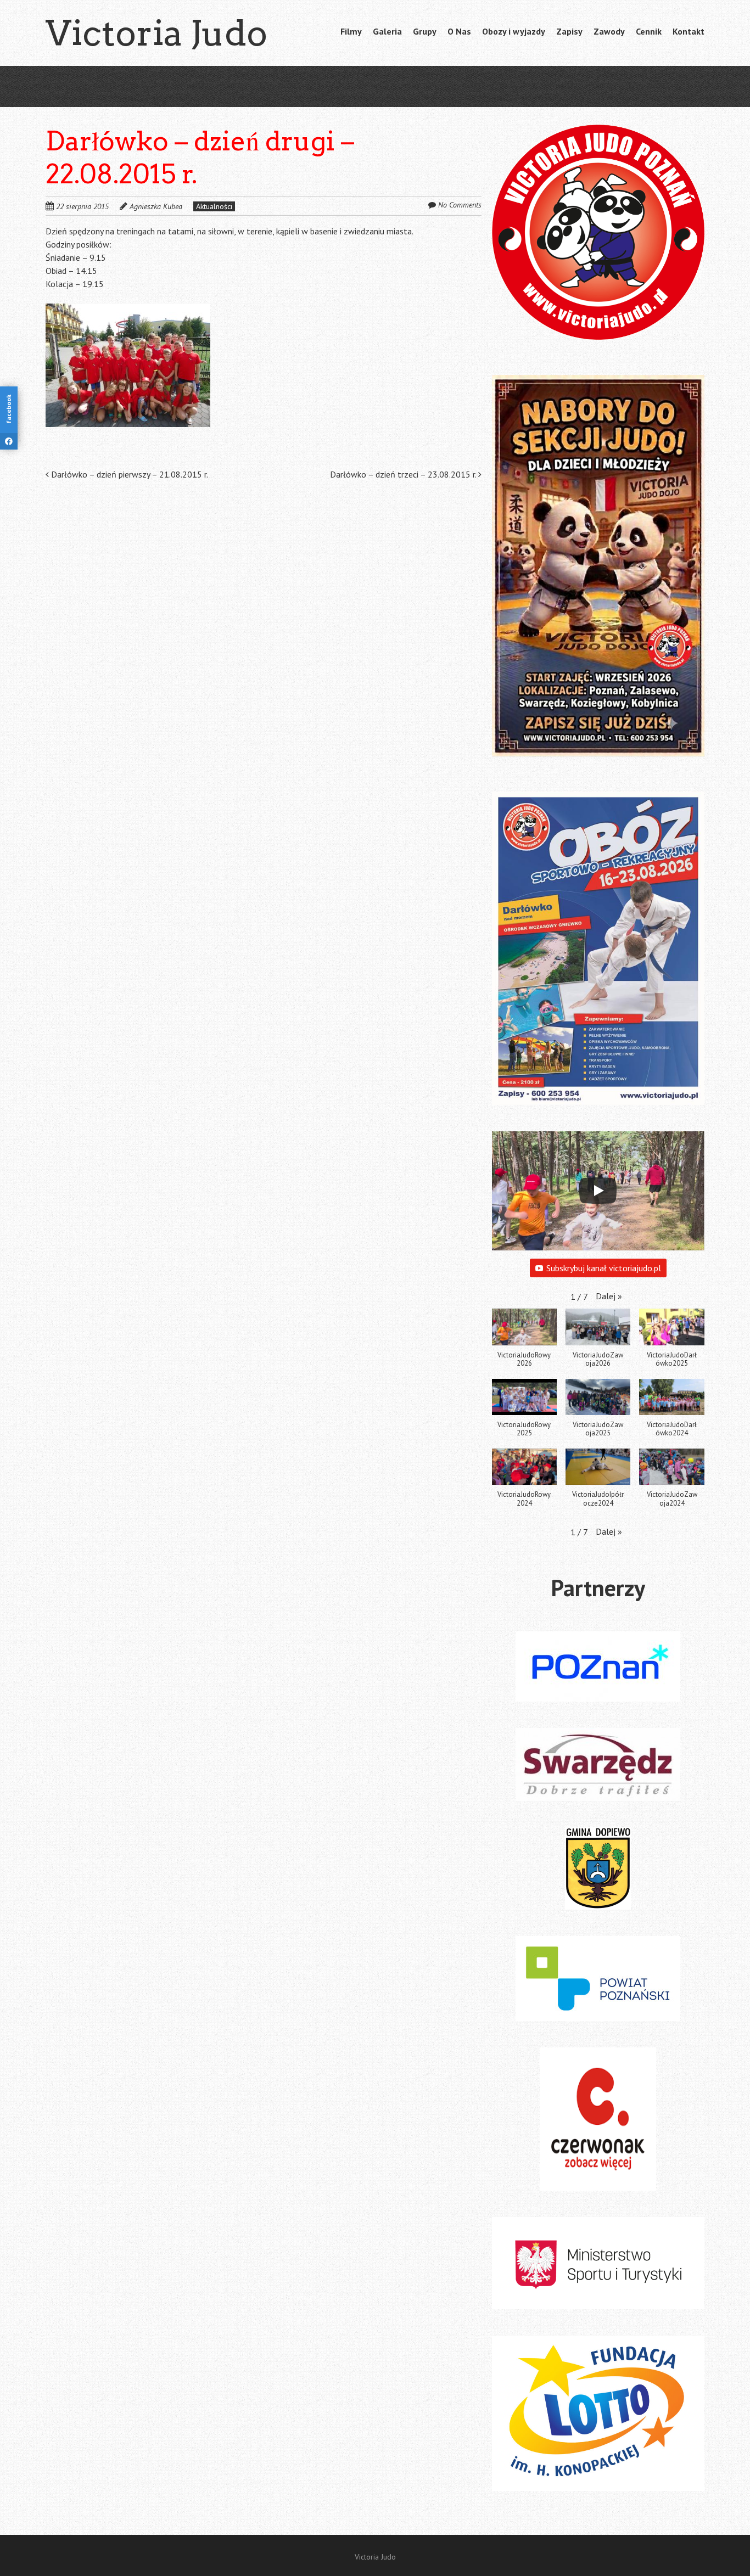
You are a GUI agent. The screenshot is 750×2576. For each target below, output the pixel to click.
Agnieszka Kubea (156, 206)
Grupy (425, 31)
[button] (128, 365)
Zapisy (569, 31)
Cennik (649, 31)
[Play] (598, 1191)
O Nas (459, 31)
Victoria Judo (156, 33)
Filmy (351, 31)
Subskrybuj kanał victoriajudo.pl (604, 1268)
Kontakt (689, 31)
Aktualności (214, 206)
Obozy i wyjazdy (514, 31)
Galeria (387, 31)
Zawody (609, 31)
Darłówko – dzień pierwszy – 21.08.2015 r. (128, 474)
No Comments (460, 205)
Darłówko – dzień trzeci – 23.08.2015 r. (404, 474)
